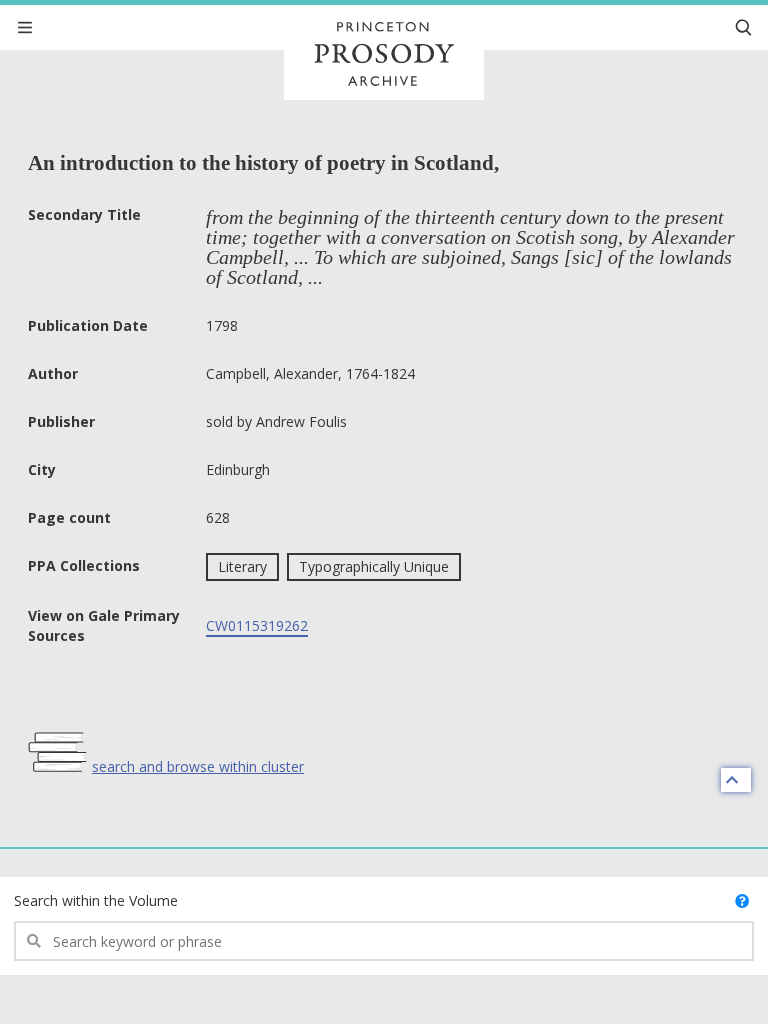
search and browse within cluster (198, 766)
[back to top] (736, 780)
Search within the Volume (96, 900)
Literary (242, 566)
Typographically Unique (374, 566)
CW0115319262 (257, 625)
